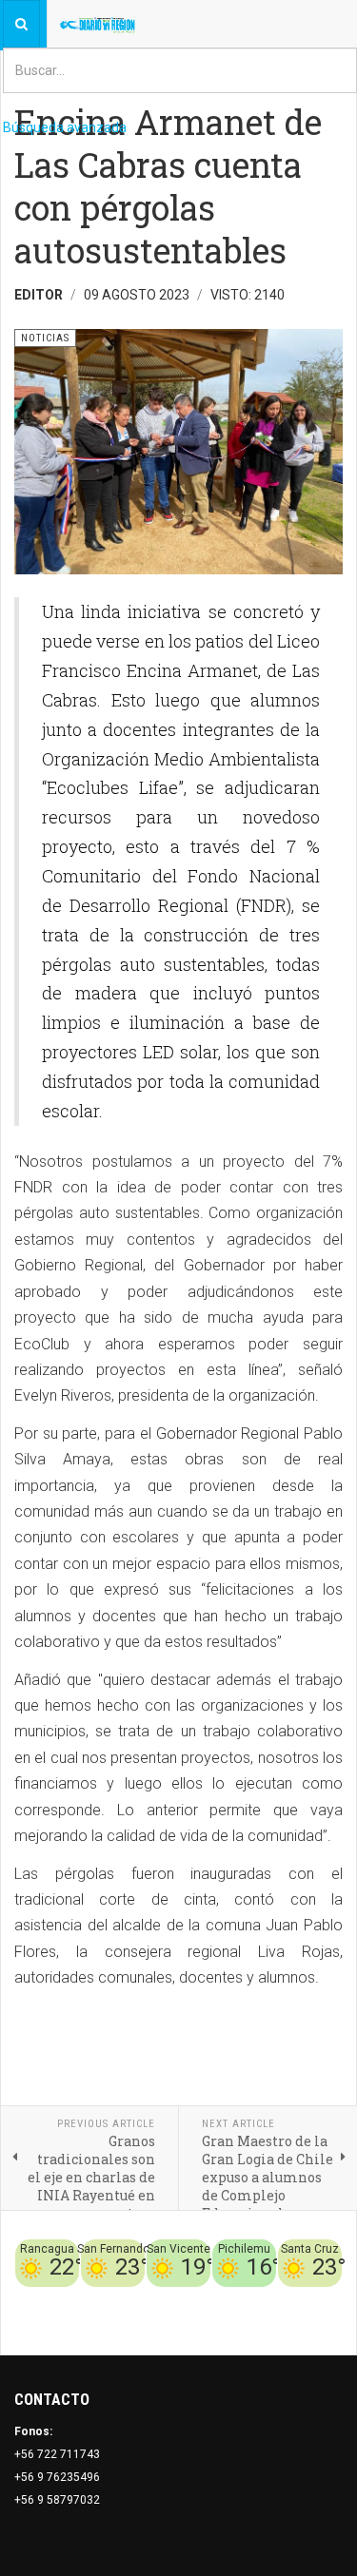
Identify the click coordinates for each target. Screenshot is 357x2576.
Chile (111, 2298)
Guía (329, 2298)
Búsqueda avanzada (65, 127)
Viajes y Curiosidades (250, 2298)
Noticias (319, 2321)
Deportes (156, 2298)
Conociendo (58, 2298)
